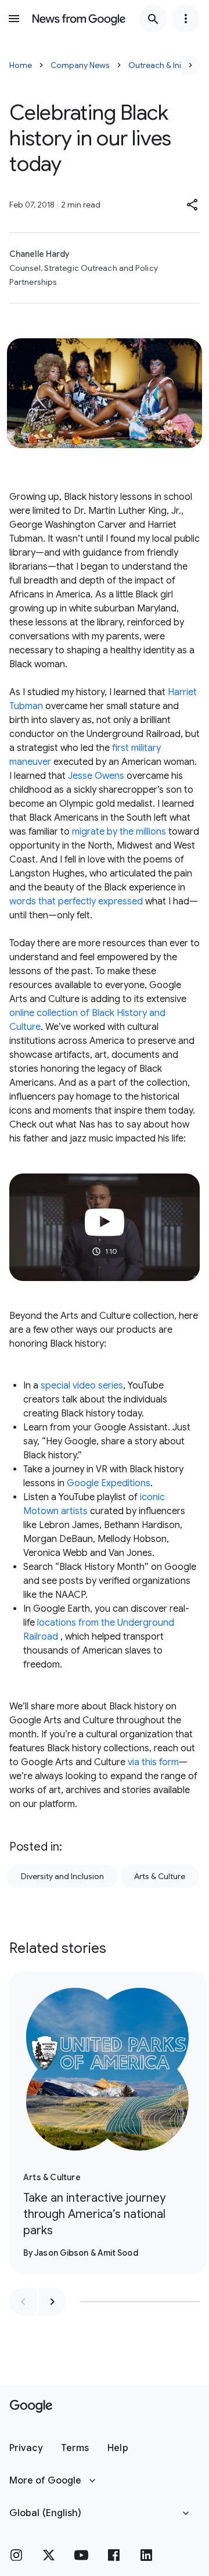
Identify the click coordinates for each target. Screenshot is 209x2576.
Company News (80, 65)
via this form (153, 1762)
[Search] (153, 19)
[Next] (190, 65)
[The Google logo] (31, 2406)
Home (21, 65)
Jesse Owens (97, 776)
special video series (82, 1386)
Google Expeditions (109, 1483)
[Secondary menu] (186, 19)
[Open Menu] (14, 19)
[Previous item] (23, 2302)
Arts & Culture (160, 1876)
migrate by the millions (119, 832)
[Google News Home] (79, 19)
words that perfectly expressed (76, 901)
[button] (193, 205)
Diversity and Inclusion (62, 1876)
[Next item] (52, 2302)
